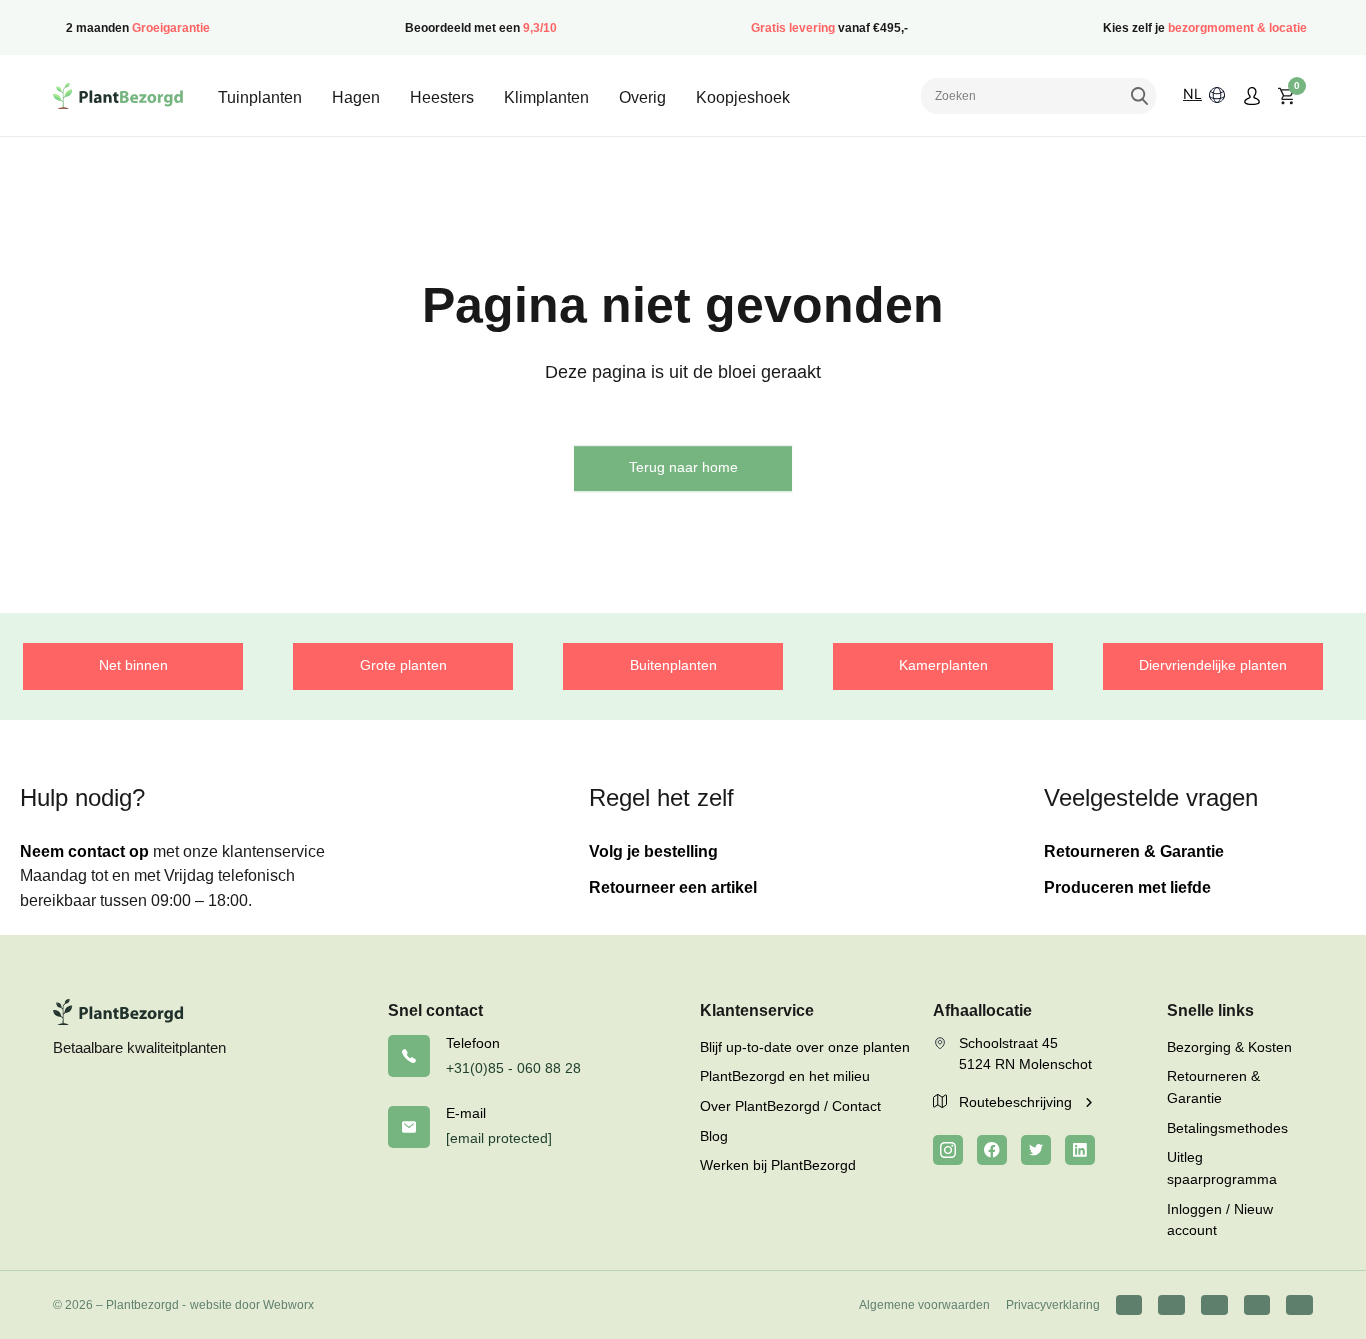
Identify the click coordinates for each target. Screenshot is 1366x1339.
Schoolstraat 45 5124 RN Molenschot (1025, 1054)
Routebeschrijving (1017, 1102)
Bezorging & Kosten (1229, 1047)
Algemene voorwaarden (924, 1305)
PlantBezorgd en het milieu (785, 1076)
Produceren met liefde (1127, 887)
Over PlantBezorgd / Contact (790, 1106)
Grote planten (403, 665)
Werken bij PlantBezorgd (778, 1165)
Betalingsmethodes (1227, 1128)
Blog (714, 1136)
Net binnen (133, 665)
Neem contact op (84, 851)
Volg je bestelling (653, 851)
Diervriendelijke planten (1213, 665)
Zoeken (1139, 96)
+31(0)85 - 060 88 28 (513, 1068)
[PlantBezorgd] (118, 96)
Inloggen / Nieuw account (1220, 1220)
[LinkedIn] (1080, 1150)
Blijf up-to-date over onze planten (805, 1047)
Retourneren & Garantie (1134, 851)
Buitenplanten (673, 665)
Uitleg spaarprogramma (1222, 1168)
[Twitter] (1036, 1150)
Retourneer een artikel (673, 887)
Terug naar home (683, 467)
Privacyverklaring (1053, 1305)
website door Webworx (252, 1305)
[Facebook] (992, 1150)
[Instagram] (948, 1150)
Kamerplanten (943, 665)
